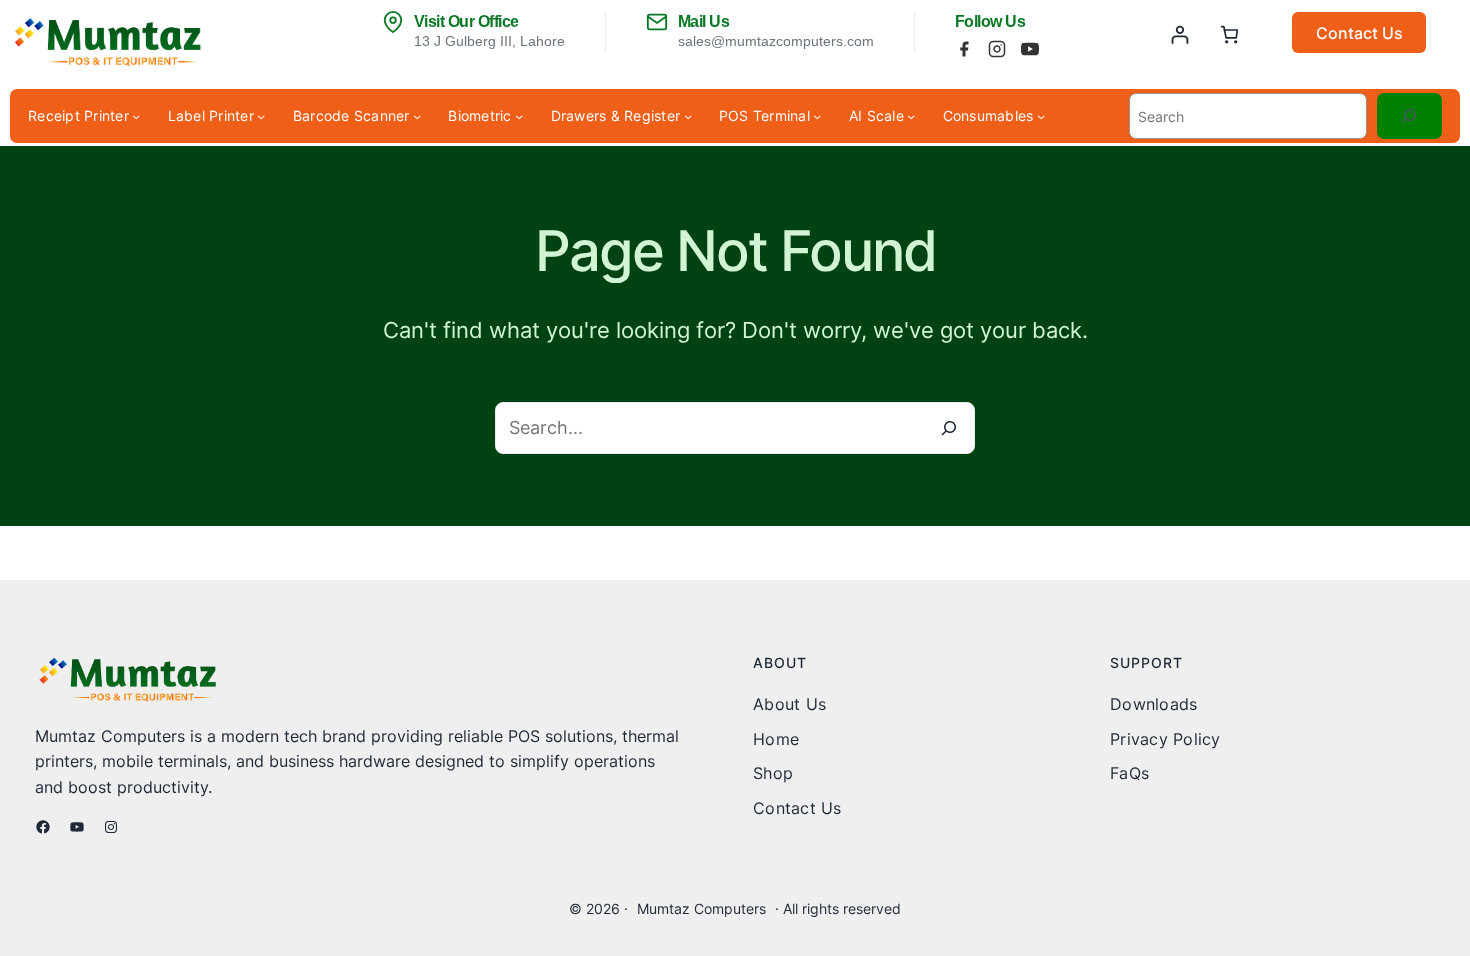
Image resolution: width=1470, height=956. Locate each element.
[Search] (1409, 116)
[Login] (1179, 34)
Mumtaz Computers (701, 908)
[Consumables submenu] (1041, 116)
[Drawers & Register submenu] (688, 116)
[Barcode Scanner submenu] (417, 116)
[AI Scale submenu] (911, 116)
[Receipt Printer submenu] (136, 116)
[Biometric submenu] (519, 116)
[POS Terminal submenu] (817, 116)
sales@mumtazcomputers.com (776, 41)
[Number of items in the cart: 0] (1229, 34)
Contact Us (1359, 33)
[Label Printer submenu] (261, 116)
